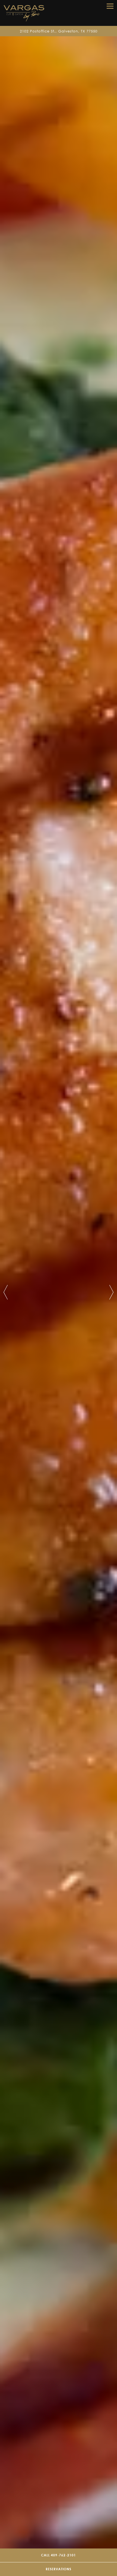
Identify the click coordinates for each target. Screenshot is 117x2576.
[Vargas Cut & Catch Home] (24, 13)
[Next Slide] (111, 1292)
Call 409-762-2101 (59, 2555)
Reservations (59, 2569)
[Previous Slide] (6, 1292)
